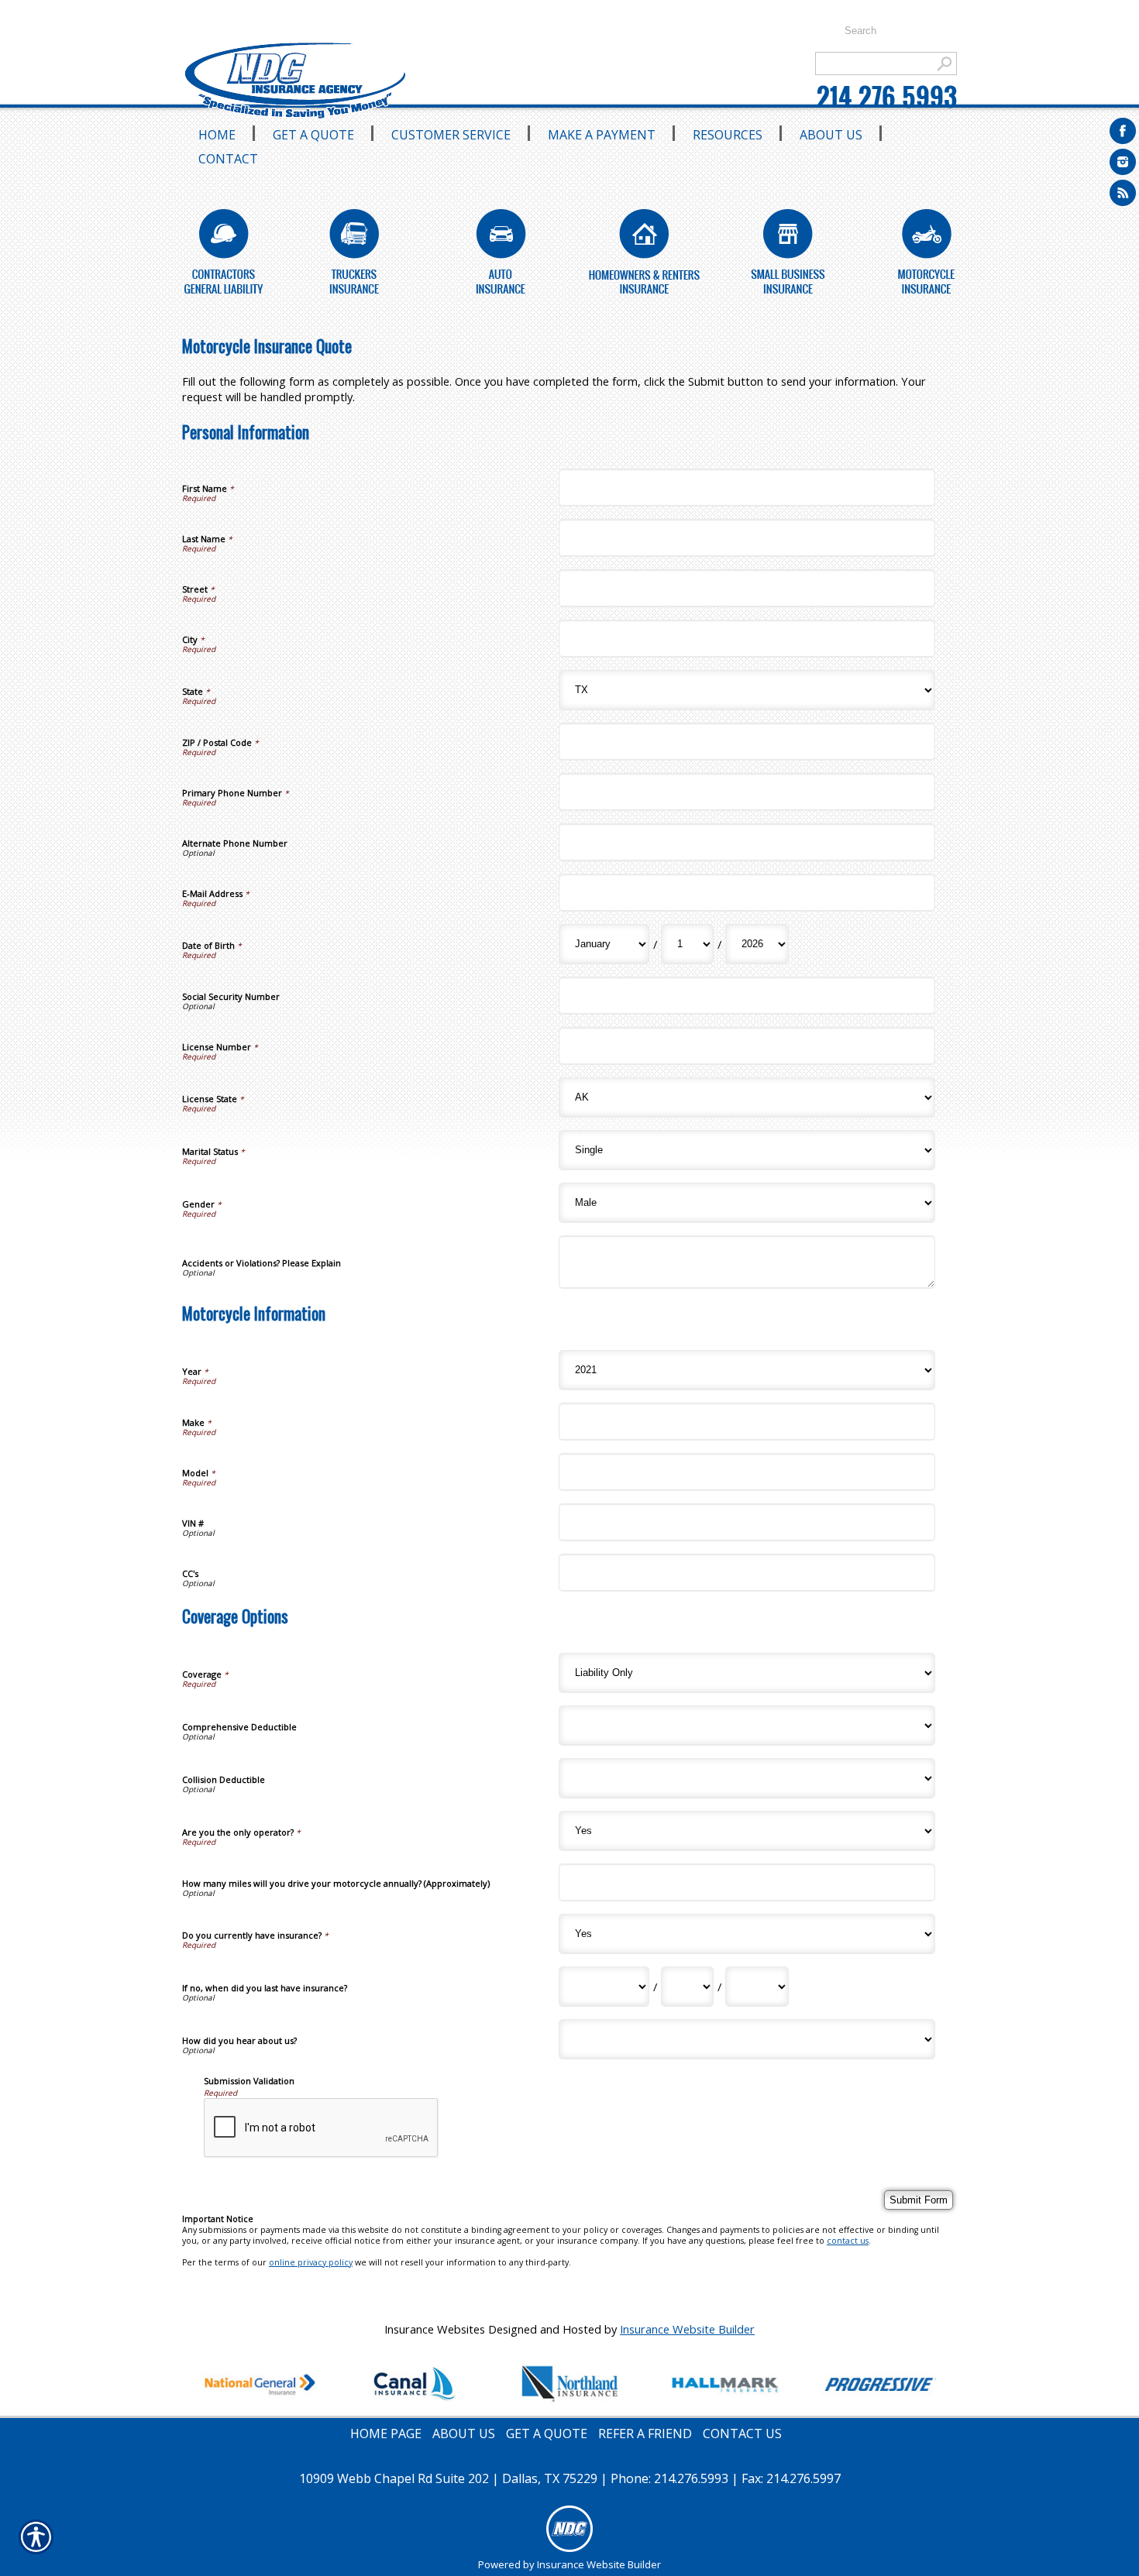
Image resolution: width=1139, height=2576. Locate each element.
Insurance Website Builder (687, 2329)
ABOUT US (464, 2433)
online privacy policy (311, 2262)
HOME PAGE (386, 2433)
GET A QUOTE (547, 2433)
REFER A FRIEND (645, 2433)
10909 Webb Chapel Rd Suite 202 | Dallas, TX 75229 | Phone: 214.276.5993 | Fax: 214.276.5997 (570, 2478)
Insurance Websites (435, 2329)
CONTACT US (742, 2433)
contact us (848, 2241)
